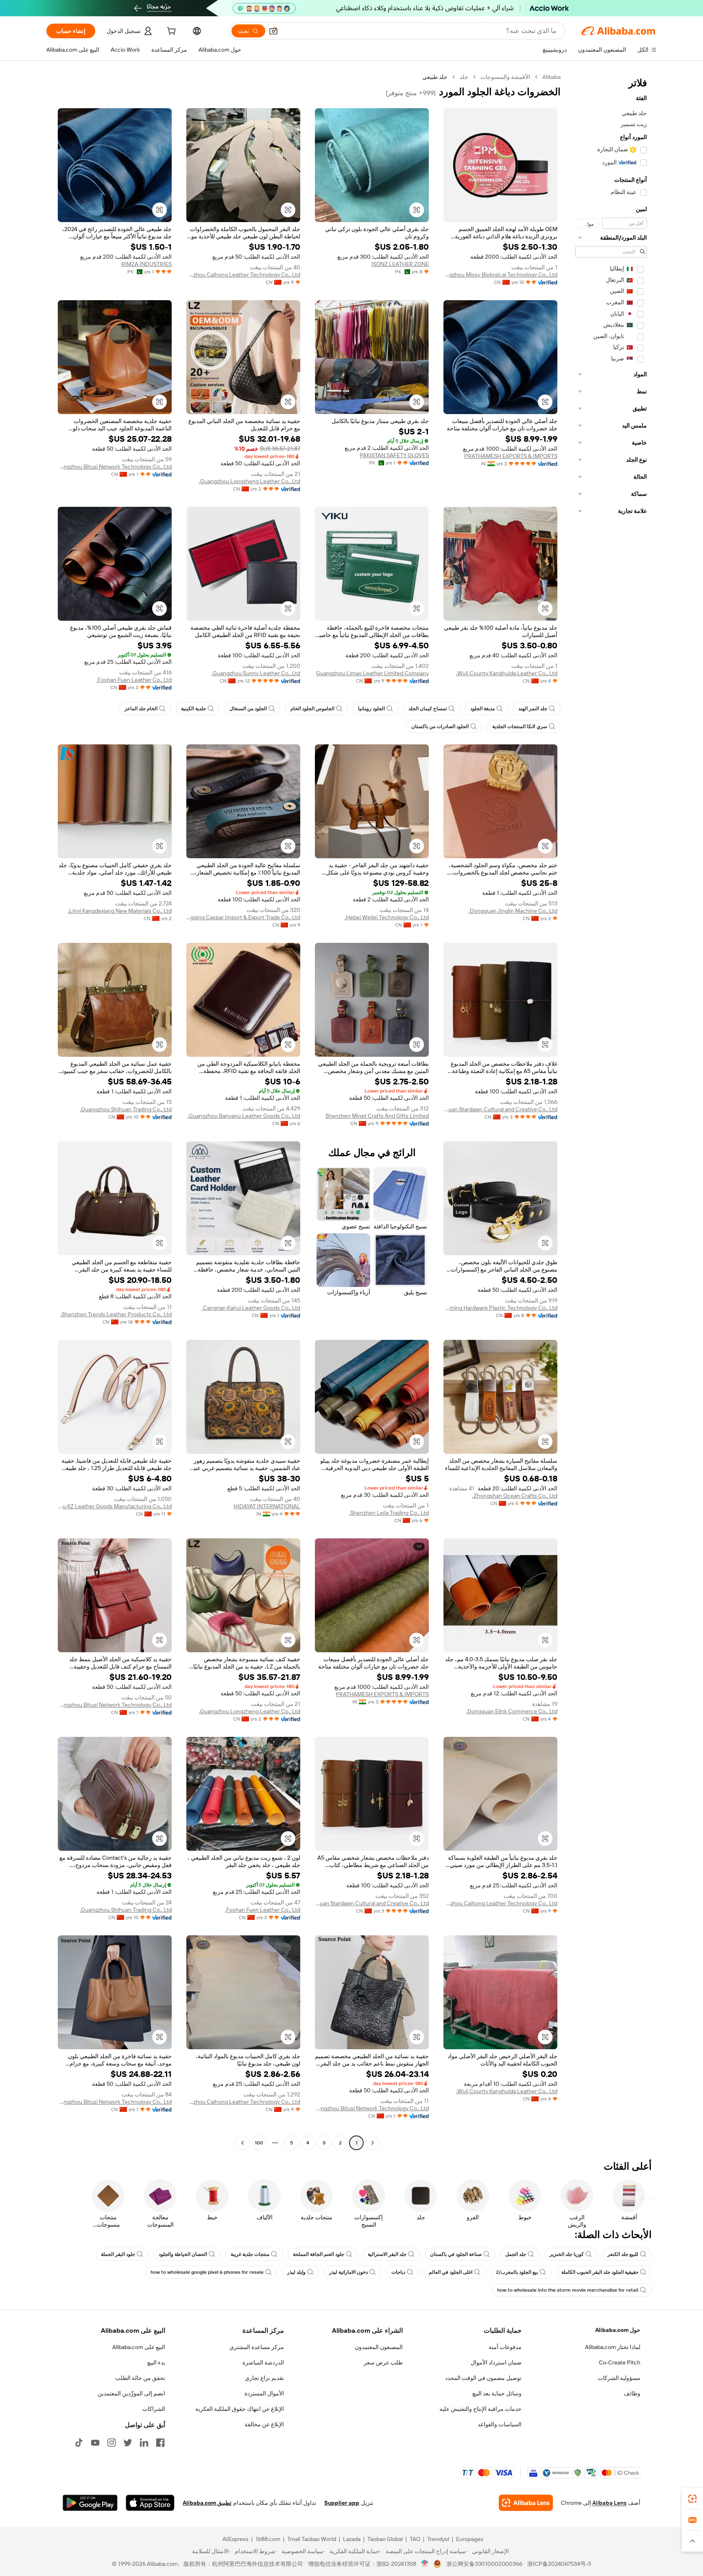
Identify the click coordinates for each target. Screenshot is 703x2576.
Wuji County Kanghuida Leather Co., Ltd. (507, 673)
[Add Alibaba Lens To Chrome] (526, 2503)
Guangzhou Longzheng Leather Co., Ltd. (250, 481)
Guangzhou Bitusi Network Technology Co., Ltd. (115, 467)
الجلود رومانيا (371, 709)
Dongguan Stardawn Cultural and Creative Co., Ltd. (500, 1109)
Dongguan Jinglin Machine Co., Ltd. (513, 911)
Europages (470, 2539)
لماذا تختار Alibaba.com (613, 2347)
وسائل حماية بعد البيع (497, 2393)
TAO (415, 2539)
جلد (464, 77)
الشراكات (154, 2409)
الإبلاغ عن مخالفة (264, 2424)
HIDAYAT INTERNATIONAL (267, 1506)
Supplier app (342, 2503)
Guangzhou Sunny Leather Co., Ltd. (256, 673)
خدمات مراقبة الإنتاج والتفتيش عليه (480, 2409)
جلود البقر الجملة (118, 2254)
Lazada (352, 2539)
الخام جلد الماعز (141, 709)
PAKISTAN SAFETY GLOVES (394, 455)
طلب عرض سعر (383, 2362)
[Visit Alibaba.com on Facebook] (160, 2443)
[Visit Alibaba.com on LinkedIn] (144, 2443)
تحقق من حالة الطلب (140, 2378)
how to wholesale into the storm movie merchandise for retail (568, 2290)
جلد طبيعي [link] (435, 77)
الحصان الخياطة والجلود (183, 2254)
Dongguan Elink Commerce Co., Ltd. (512, 1711)
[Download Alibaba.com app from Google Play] (90, 2503)
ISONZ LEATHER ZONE (400, 264)
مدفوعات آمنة (505, 2347)
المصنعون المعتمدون (379, 2347)
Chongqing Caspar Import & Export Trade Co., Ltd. (243, 917)
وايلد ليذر (296, 2272)
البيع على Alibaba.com (139, 2347)
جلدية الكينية (193, 709)
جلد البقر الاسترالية (387, 2254)
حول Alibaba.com (618, 2330)
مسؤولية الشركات (619, 2378)
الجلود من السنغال (248, 709)
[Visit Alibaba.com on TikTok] (79, 2443)
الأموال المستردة (264, 2393)
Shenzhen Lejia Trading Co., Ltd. (389, 1513)
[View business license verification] (425, 2564)
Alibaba (551, 77)
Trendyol (438, 2539)
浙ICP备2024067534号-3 (559, 2564)
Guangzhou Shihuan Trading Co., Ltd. (126, 1109)
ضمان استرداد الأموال (496, 2362)
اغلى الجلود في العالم (451, 2272)
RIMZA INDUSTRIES (146, 264)
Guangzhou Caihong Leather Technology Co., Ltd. (243, 275)
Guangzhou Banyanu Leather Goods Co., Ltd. (244, 1116)
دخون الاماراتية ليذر (348, 2272)
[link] (692, 2499)
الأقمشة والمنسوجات (505, 77)
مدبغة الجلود (482, 709)
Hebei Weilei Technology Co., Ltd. (387, 917)
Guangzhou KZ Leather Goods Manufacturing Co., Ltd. (115, 1506)
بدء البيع (156, 2362)
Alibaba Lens (609, 2503)
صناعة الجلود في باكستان (456, 2254)
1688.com (268, 2539)
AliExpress (236, 2539)
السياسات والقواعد (500, 2424)
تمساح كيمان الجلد (428, 709)
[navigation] (611, 1111)
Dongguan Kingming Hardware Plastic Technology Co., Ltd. (500, 1308)
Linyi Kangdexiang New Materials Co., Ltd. (120, 911)
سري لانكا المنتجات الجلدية (520, 726)
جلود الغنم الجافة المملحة (319, 2254)
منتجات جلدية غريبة (250, 2254)
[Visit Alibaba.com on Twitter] (128, 2443)
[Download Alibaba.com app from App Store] (150, 2503)
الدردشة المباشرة (263, 2362)
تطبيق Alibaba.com (207, 2503)
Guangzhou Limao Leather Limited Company (372, 673)
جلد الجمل (516, 2254)
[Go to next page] (242, 2143)
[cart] (170, 32)
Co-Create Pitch (620, 2362)
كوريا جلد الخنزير (567, 2254)
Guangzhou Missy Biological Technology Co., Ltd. (500, 275)
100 (259, 2143)
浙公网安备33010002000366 (484, 2564)
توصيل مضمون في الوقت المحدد (483, 2378)
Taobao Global (385, 2539)
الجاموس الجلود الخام (312, 709)
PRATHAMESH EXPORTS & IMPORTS (511, 456)
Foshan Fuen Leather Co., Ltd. (134, 680)
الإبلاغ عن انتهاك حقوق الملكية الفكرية (240, 2409)
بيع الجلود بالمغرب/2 (517, 2272)
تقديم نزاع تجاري (264, 2378)
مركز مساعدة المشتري (257, 2347)
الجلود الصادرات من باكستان (440, 726)
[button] (273, 31)
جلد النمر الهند (533, 709)
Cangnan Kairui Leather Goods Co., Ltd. (251, 1308)
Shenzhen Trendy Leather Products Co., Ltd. (116, 1314)
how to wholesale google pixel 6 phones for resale (207, 2272)
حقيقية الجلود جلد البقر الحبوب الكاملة (600, 2272)
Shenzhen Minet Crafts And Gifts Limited (377, 1116)
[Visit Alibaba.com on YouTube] (95, 2443)
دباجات (398, 2272)
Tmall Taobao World (312, 2539)
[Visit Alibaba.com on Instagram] (111, 2443)
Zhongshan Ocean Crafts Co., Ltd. (515, 1496)
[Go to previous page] (373, 2143)
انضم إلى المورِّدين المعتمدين (131, 2393)
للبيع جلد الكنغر (623, 2254)
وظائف (632, 2393)
